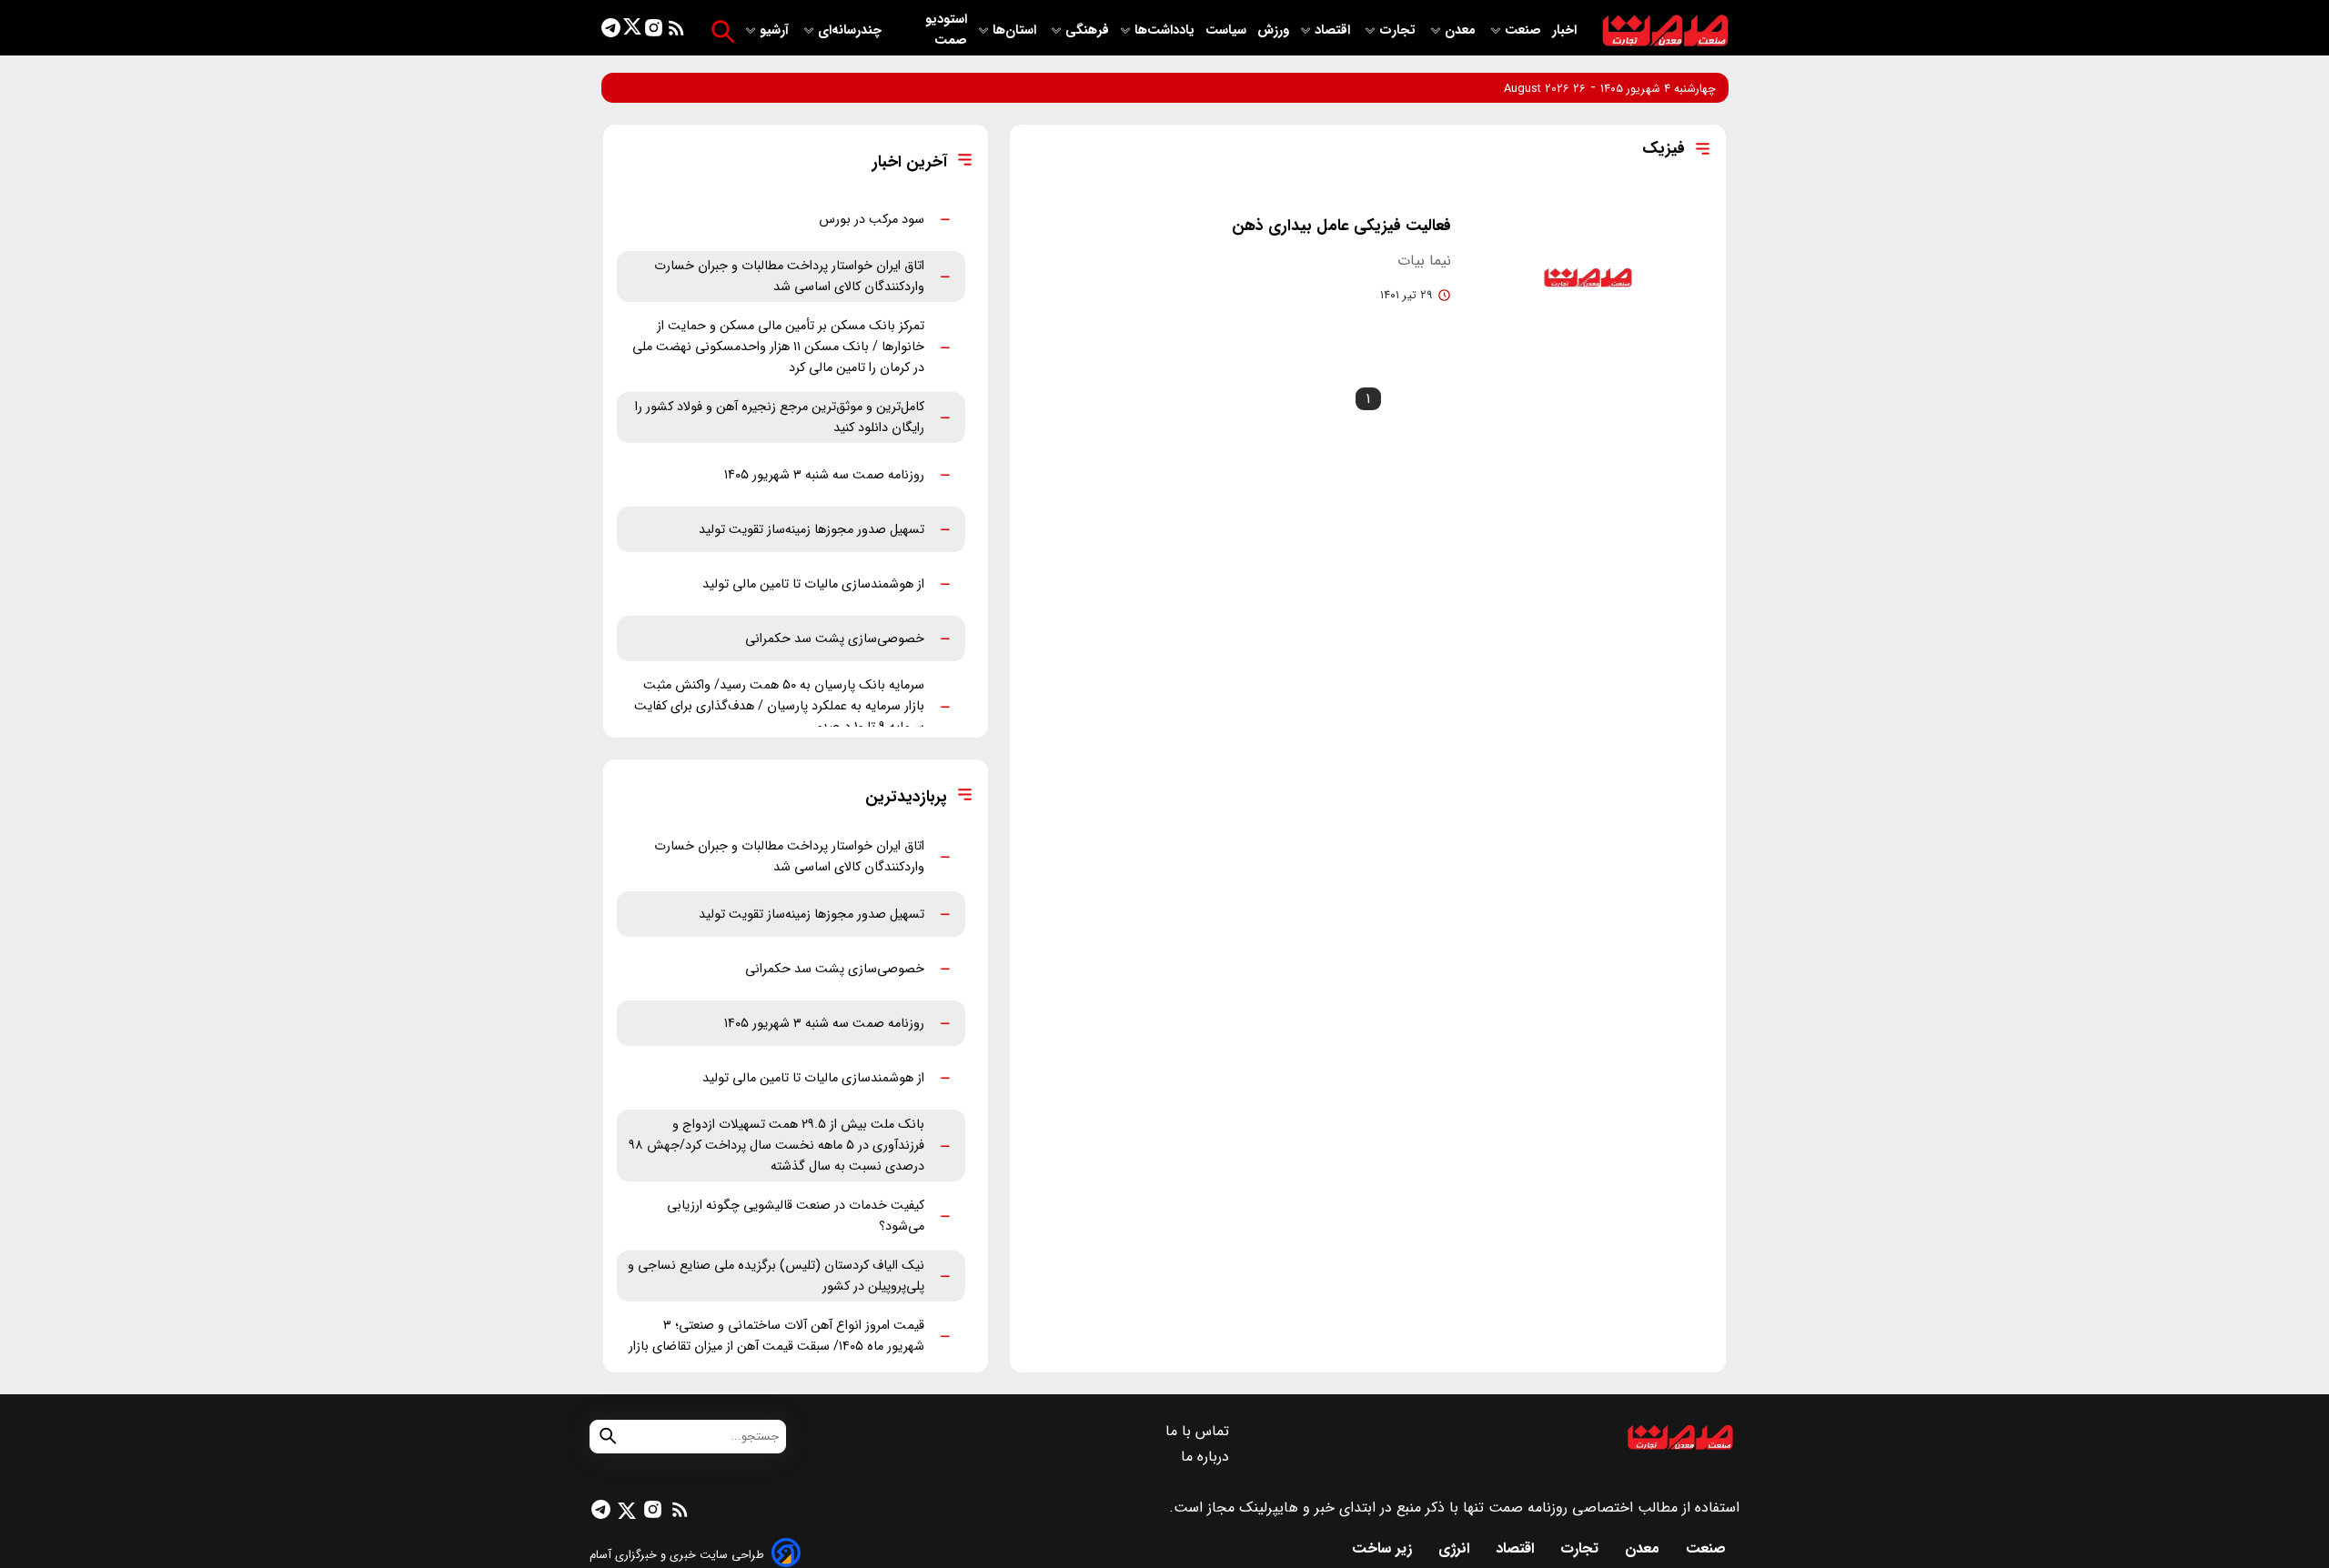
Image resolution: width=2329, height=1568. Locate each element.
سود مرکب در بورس (872, 220)
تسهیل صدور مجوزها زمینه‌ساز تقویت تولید (812, 530)
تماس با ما (1200, 1431)
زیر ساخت (1384, 1548)
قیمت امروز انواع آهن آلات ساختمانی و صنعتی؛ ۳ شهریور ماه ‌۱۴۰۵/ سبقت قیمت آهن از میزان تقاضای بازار (776, 1336)
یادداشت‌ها (1166, 30)
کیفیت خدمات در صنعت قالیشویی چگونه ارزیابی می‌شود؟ (796, 1216)
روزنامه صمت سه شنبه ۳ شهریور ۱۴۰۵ (824, 475)
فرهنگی (1087, 30)
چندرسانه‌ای (852, 30)
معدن (1462, 30)
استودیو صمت (946, 30)
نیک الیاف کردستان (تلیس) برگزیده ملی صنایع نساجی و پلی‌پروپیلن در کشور (776, 1276)
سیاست (1228, 30)
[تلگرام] (611, 31)
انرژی (1456, 1548)
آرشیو (776, 30)
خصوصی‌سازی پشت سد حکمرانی (835, 639)
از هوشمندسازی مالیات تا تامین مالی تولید (813, 584)
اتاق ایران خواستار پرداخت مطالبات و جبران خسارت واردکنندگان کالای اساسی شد (789, 276)
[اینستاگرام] (654, 31)
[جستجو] (723, 31)
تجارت (1399, 30)
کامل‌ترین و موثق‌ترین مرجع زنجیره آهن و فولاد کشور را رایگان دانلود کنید (780, 417)
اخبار (1564, 30)
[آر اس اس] (676, 31)
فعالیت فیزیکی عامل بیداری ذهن (1341, 226)
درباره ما (1207, 1457)
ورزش (1273, 30)
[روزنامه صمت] (1665, 31)
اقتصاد (1334, 30)
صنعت (1525, 30)
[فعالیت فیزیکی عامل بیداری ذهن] (1588, 278)
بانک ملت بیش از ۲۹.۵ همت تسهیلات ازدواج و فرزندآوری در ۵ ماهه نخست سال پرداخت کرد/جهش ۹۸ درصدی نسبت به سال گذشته (776, 1146)
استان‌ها (1016, 30)
